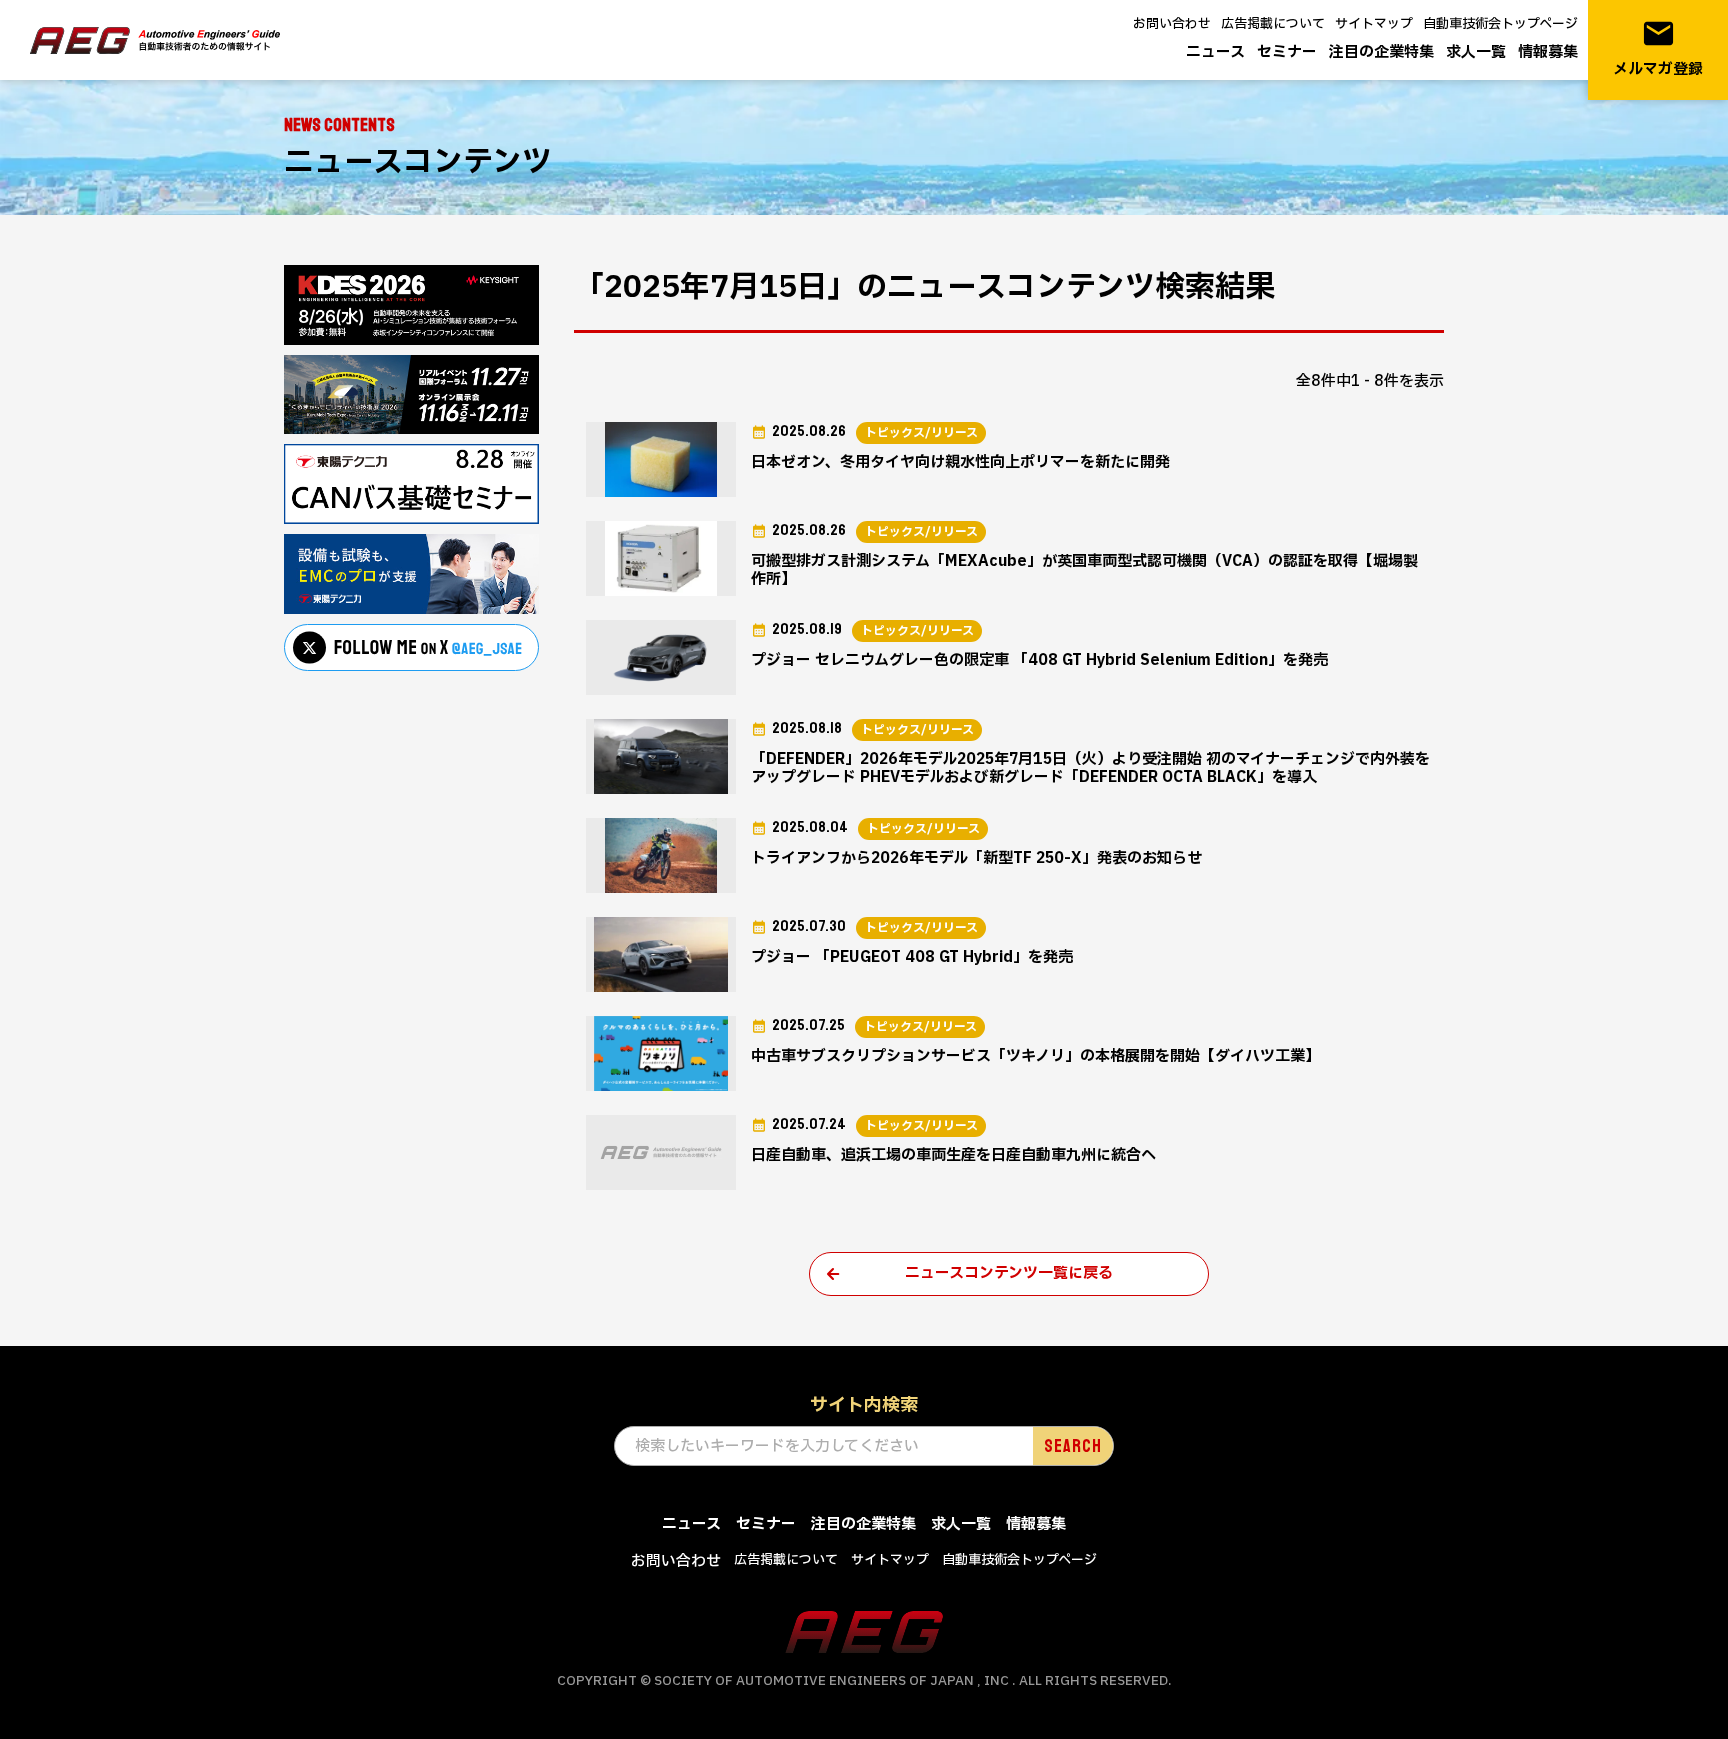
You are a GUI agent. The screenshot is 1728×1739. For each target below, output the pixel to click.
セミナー (1287, 52)
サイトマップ (1374, 24)
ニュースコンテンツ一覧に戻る (1009, 1273)
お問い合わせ (1172, 24)
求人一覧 (1476, 52)
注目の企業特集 (1381, 52)
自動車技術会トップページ (1500, 24)
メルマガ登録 (1658, 48)
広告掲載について (1273, 24)
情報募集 (1548, 52)
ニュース (1215, 52)
